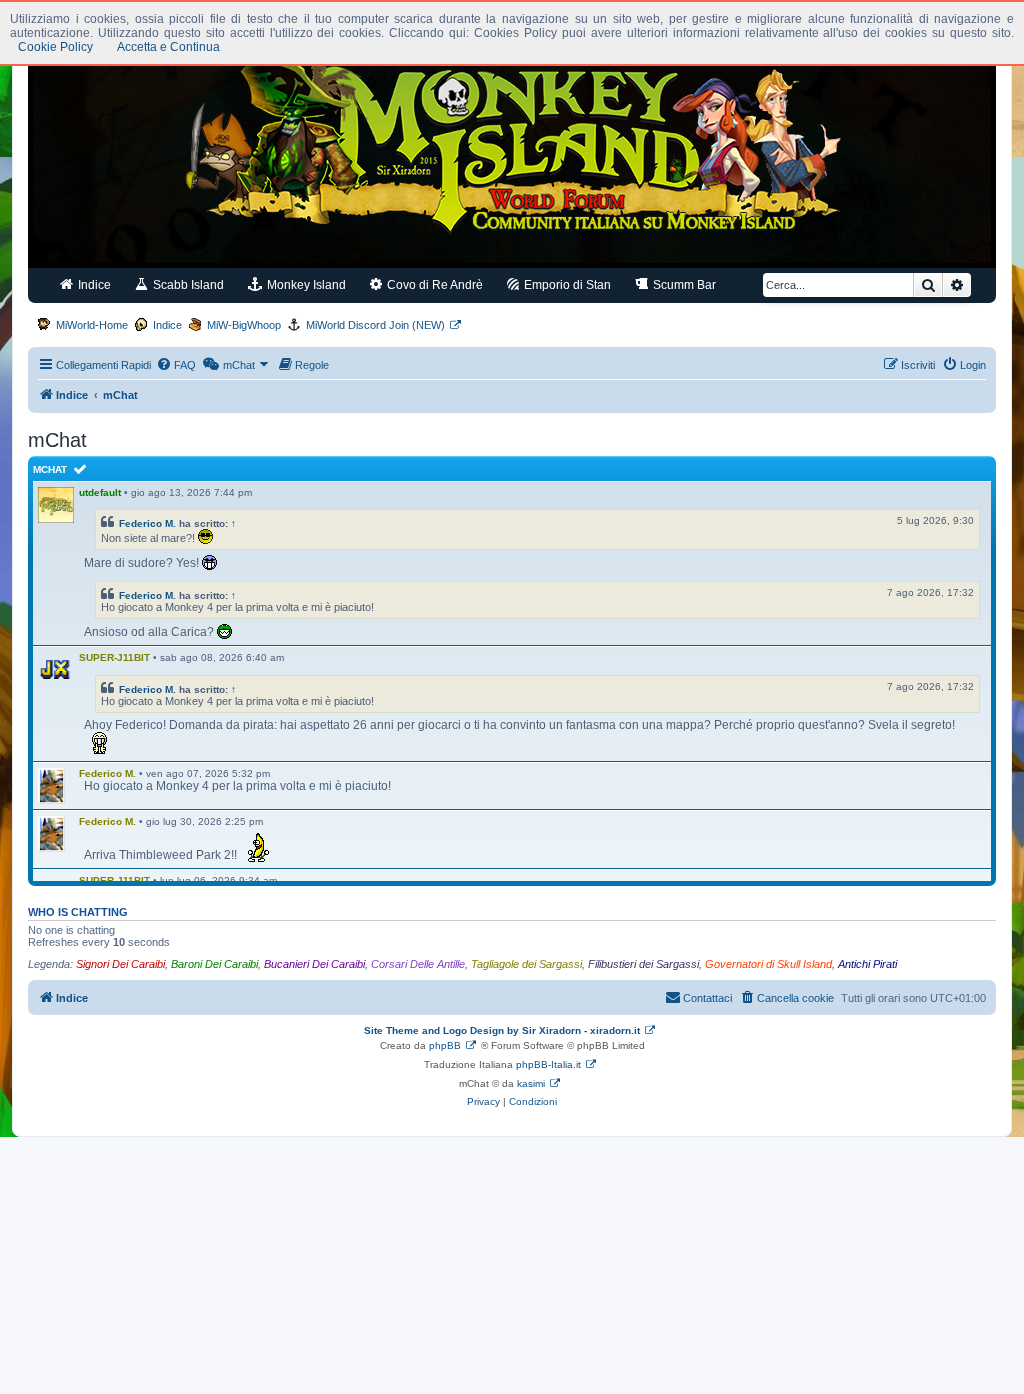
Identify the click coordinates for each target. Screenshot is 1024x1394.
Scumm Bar (683, 285)
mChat (50, 469)
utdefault (100, 492)
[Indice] (512, 148)
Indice (93, 285)
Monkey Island (305, 285)
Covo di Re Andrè (433, 285)
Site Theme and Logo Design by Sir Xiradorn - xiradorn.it (502, 1030)
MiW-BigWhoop (244, 325)
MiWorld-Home (92, 325)
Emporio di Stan (566, 285)
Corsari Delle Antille (418, 964)
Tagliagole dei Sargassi (526, 964)
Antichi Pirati (867, 964)
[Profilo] (56, 670)
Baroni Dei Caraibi (214, 964)
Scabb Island (187, 285)
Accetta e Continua (168, 47)
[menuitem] (176, 365)
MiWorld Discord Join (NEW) (375, 325)
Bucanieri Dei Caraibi (314, 964)
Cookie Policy (55, 47)
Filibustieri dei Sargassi (643, 964)
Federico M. (147, 523)
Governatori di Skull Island (768, 964)
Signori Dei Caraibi (120, 964)
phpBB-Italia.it (548, 1064)
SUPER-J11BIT (114, 657)
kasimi (531, 1083)
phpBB (445, 1045)
